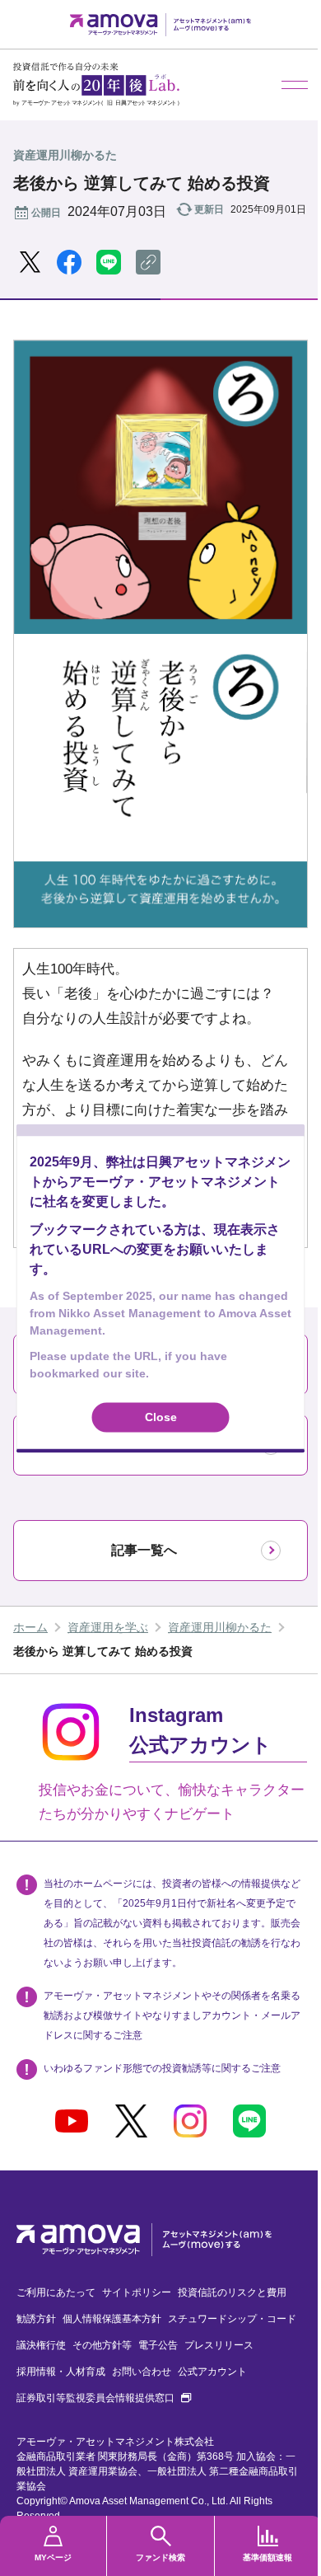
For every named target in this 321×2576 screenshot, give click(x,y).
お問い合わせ (142, 2372)
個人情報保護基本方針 (112, 2319)
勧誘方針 (36, 2319)
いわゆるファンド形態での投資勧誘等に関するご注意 (162, 2068)
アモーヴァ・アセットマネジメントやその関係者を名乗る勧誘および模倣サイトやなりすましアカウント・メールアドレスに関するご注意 (172, 2015)
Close (161, 1417)
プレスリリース (219, 2345)
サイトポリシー (137, 2292)
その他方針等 (102, 2345)
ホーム (30, 1627)
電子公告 (158, 2345)
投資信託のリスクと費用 (232, 2292)
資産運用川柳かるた (220, 1627)
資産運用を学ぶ (108, 1627)
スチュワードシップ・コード (232, 2319)
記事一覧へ (144, 1550)
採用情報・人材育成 (61, 2372)
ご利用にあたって (56, 2292)
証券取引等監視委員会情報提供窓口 (104, 2398)
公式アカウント (212, 2372)
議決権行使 (41, 2345)
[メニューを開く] (295, 85)
